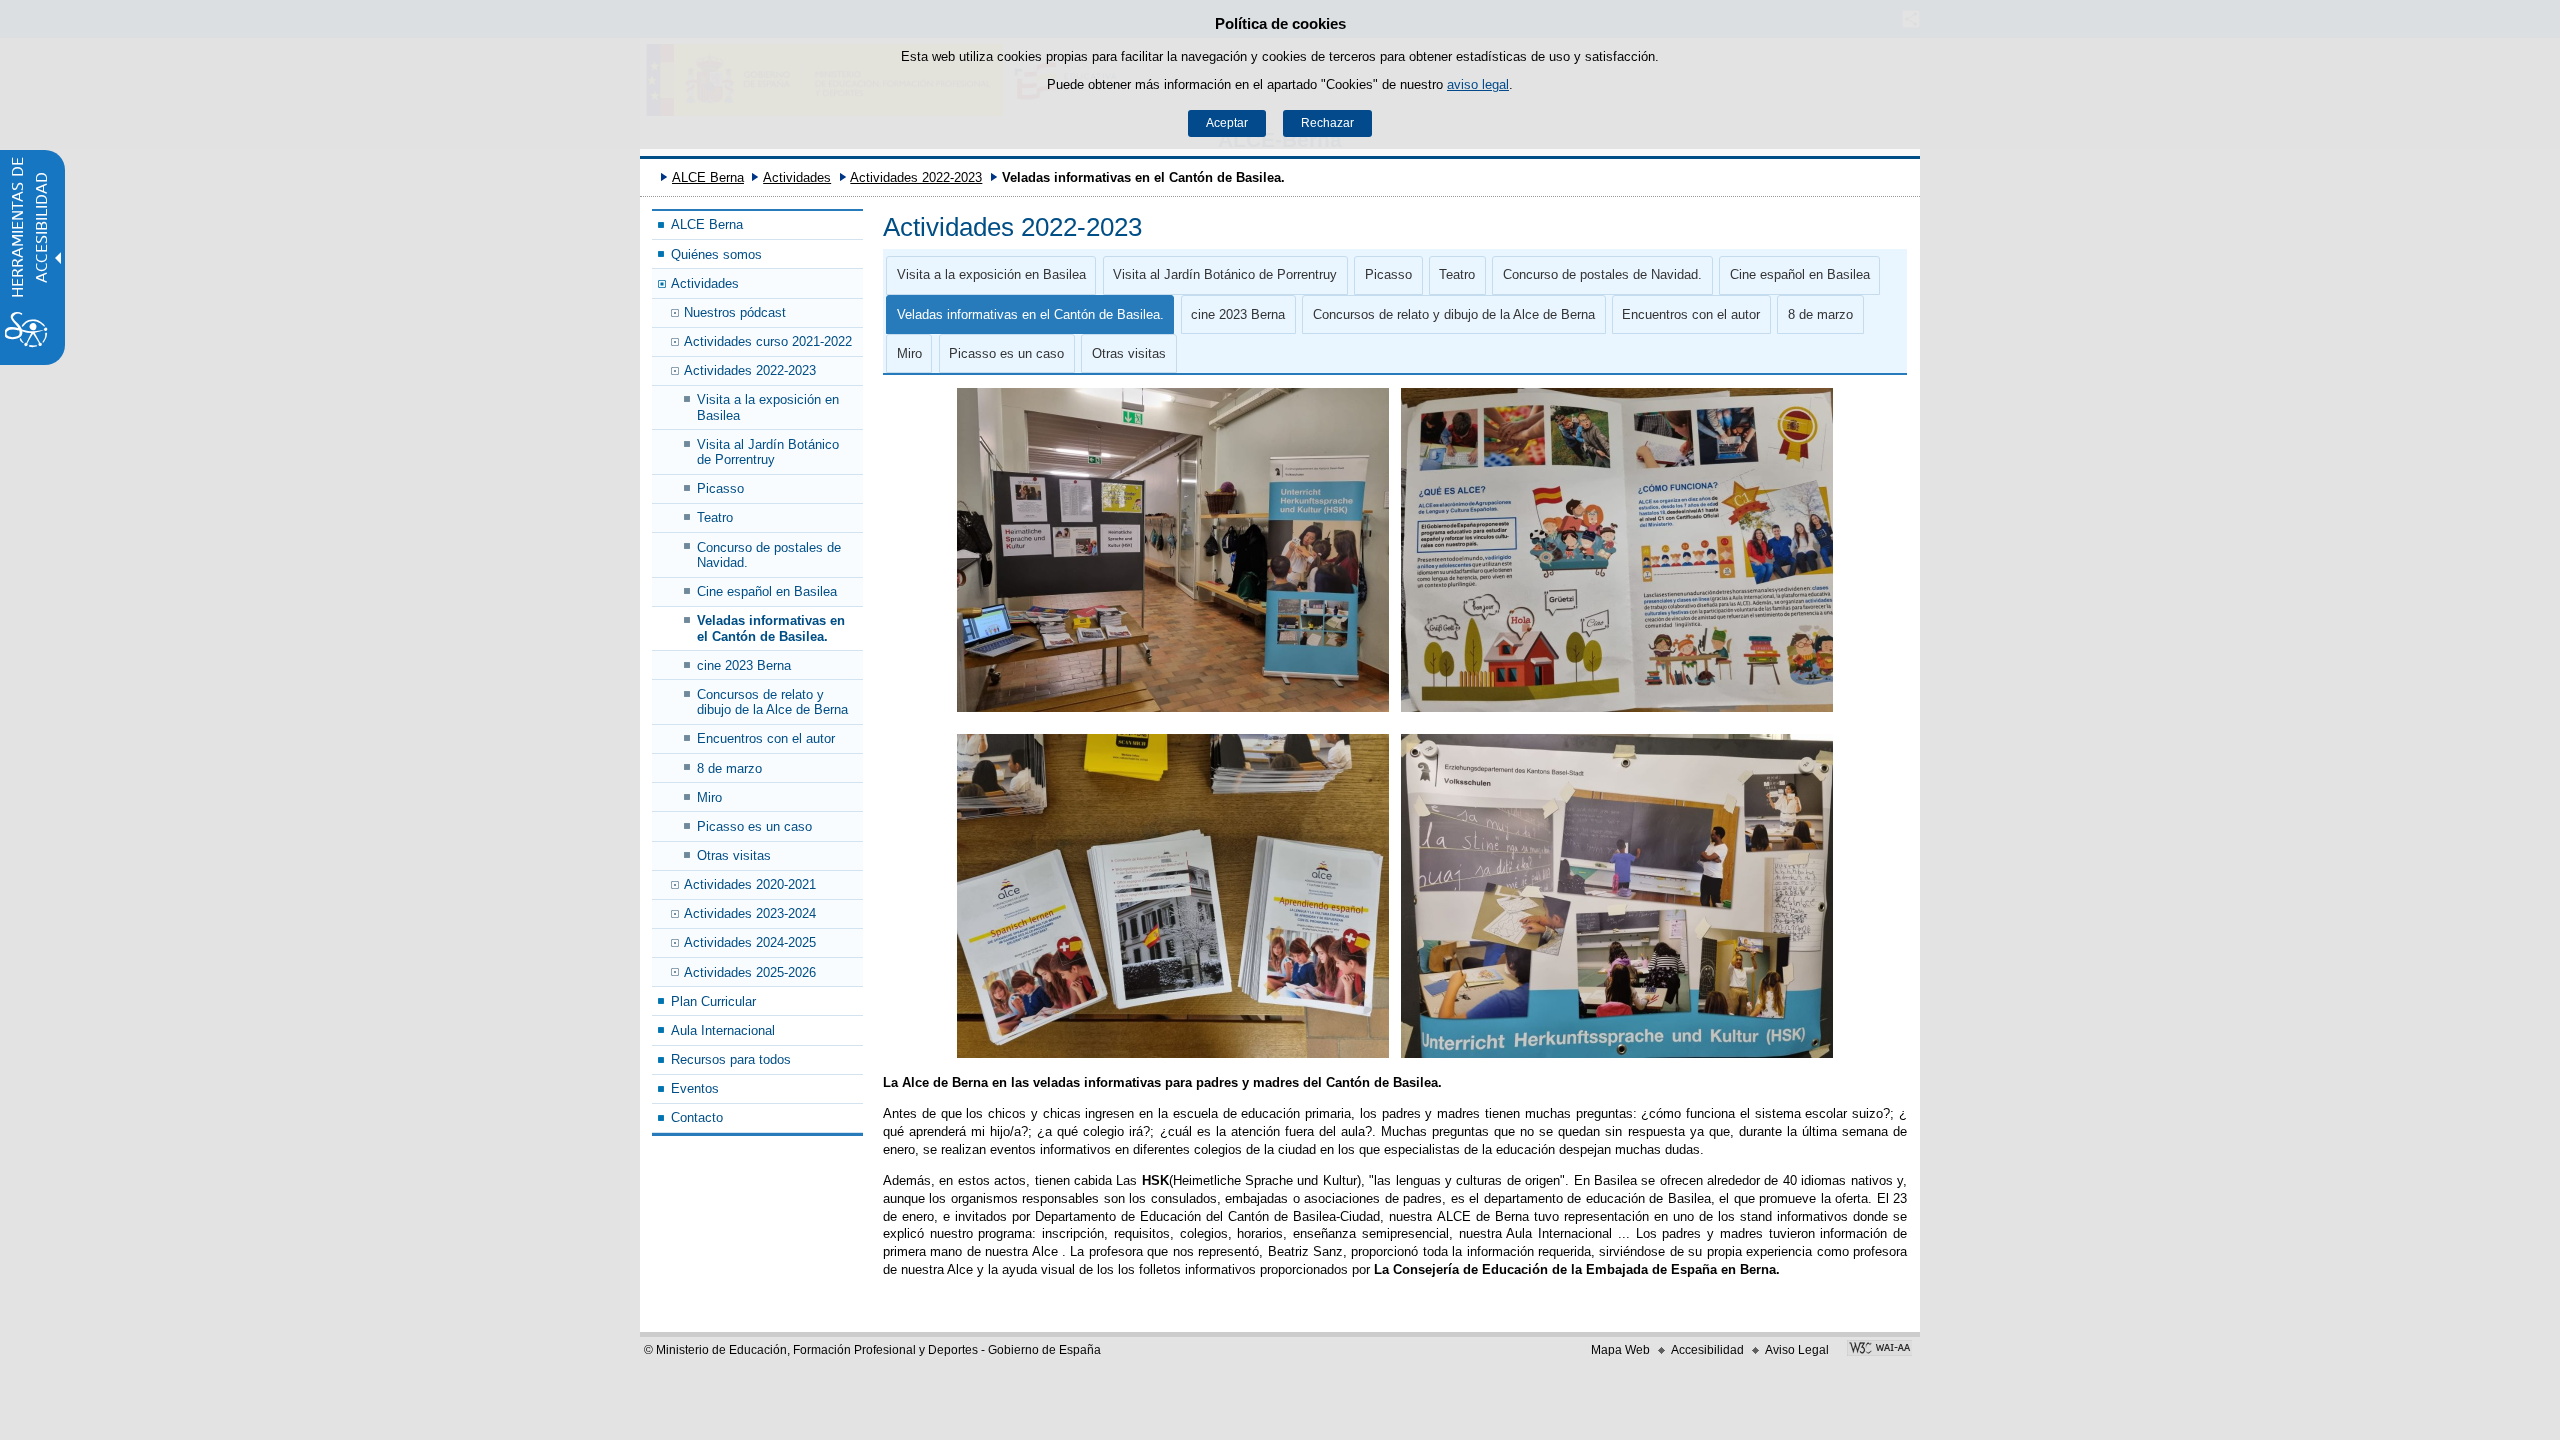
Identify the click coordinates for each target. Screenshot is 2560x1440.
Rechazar (1327, 123)
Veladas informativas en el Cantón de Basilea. (771, 628)
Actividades (797, 177)
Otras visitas (734, 855)
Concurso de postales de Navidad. (769, 555)
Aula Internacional (723, 1030)
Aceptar (1227, 123)
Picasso (720, 488)
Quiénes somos (716, 254)
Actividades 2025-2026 (750, 972)
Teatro (715, 517)
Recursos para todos (731, 1059)
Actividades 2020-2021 (750, 884)
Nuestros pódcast (735, 312)
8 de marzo (729, 768)
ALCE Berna (708, 177)
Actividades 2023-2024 (750, 913)
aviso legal (1478, 84)
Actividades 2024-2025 (750, 942)
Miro (709, 797)
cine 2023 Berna (744, 665)
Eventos (695, 1088)
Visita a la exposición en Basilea (768, 407)
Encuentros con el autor (766, 738)
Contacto (697, 1117)
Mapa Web (1620, 1350)
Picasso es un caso (754, 826)
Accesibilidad (1707, 1350)
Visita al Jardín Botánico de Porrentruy (768, 452)
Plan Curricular (713, 1001)
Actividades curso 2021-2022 (768, 341)
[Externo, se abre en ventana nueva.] (1879, 1350)
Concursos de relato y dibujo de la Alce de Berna (772, 702)
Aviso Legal (1797, 1350)
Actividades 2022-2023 (916, 177)
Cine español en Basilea (767, 591)
